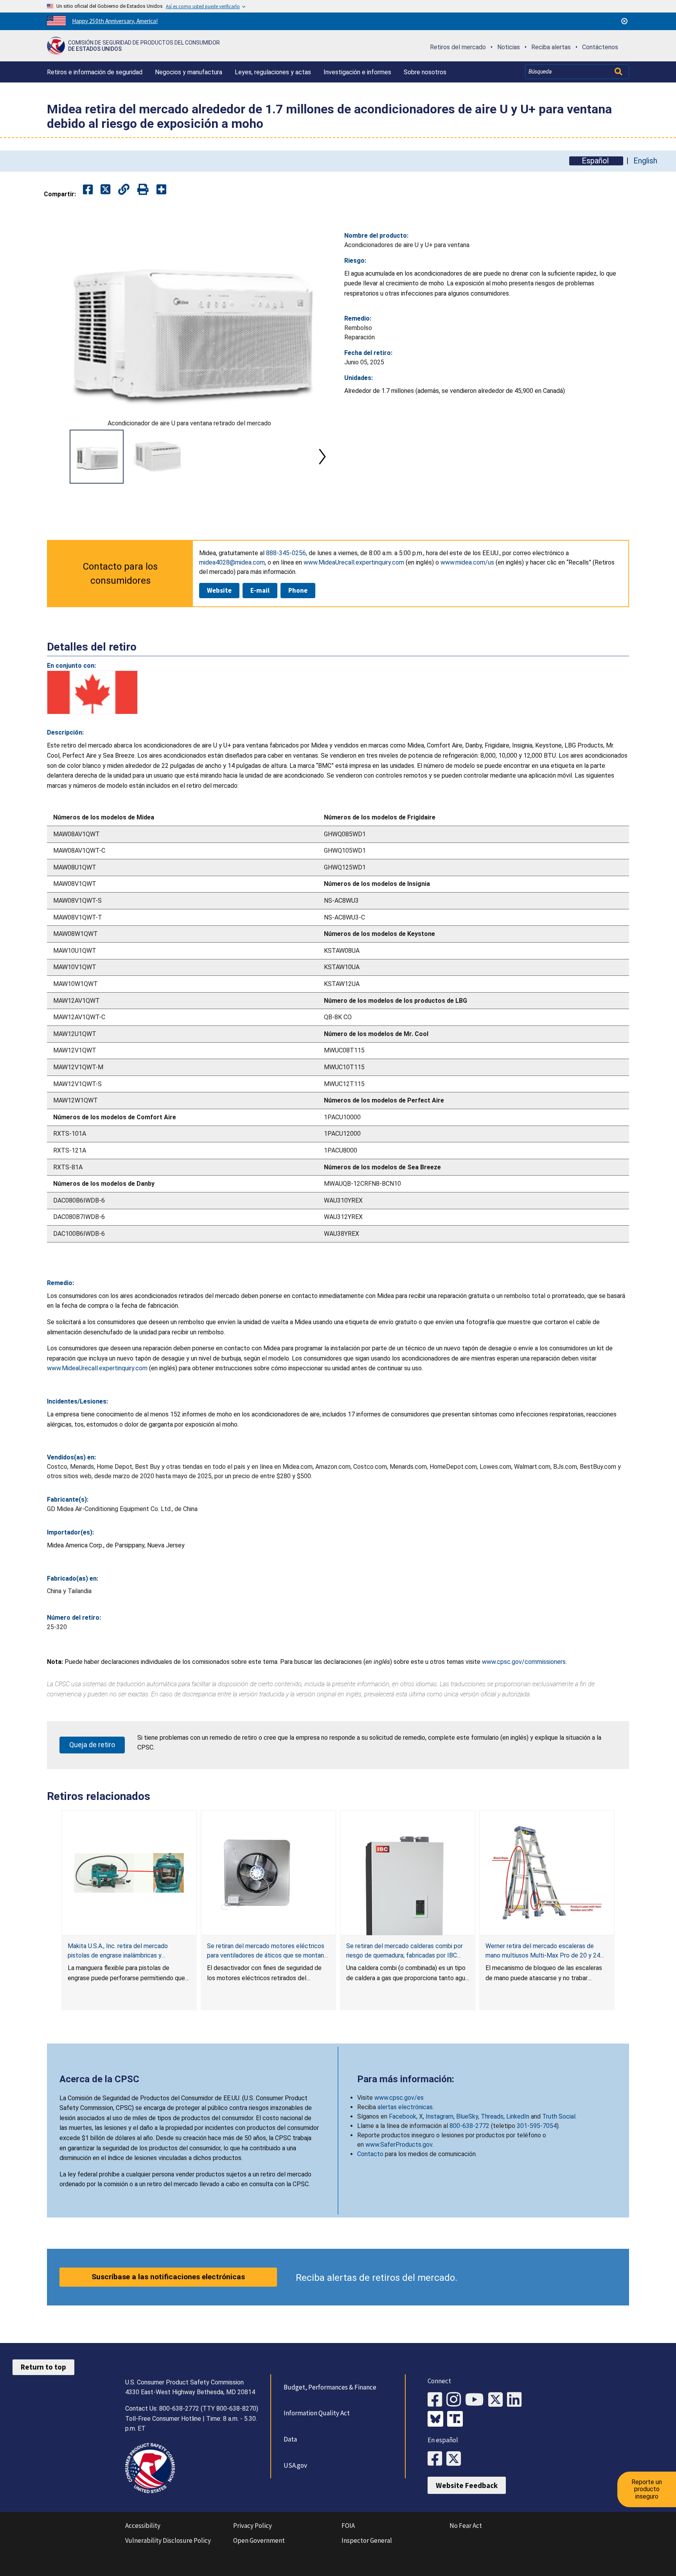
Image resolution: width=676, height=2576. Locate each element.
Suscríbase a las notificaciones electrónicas (168, 2277)
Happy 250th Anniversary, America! (115, 21)
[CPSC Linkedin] (516, 2400)
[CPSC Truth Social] (457, 2420)
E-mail (260, 590)
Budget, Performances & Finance (330, 2387)
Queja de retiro (92, 1745)
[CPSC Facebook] (437, 2400)
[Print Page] (143, 190)
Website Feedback (467, 2485)
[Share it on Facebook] (88, 190)
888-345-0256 (286, 553)
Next (322, 457)
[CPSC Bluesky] (437, 2420)
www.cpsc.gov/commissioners (524, 1662)
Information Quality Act (317, 2413)
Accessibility (143, 2526)
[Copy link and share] (124, 190)
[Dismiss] (624, 21)
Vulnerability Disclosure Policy (168, 2540)
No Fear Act (466, 2526)
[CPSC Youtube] (477, 2400)
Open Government (259, 2540)
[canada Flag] (92, 692)
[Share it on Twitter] (105, 190)
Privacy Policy (253, 2526)
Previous (56, 457)
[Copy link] (161, 190)
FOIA (348, 2526)
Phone (298, 590)
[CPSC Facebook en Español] (437, 2459)
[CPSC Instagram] (456, 2400)
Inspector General (367, 2540)
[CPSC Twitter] (498, 2400)
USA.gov (295, 2465)
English (645, 161)
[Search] (619, 72)
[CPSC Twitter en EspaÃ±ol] (456, 2459)
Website (219, 590)
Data (290, 2439)
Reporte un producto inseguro (647, 2489)
